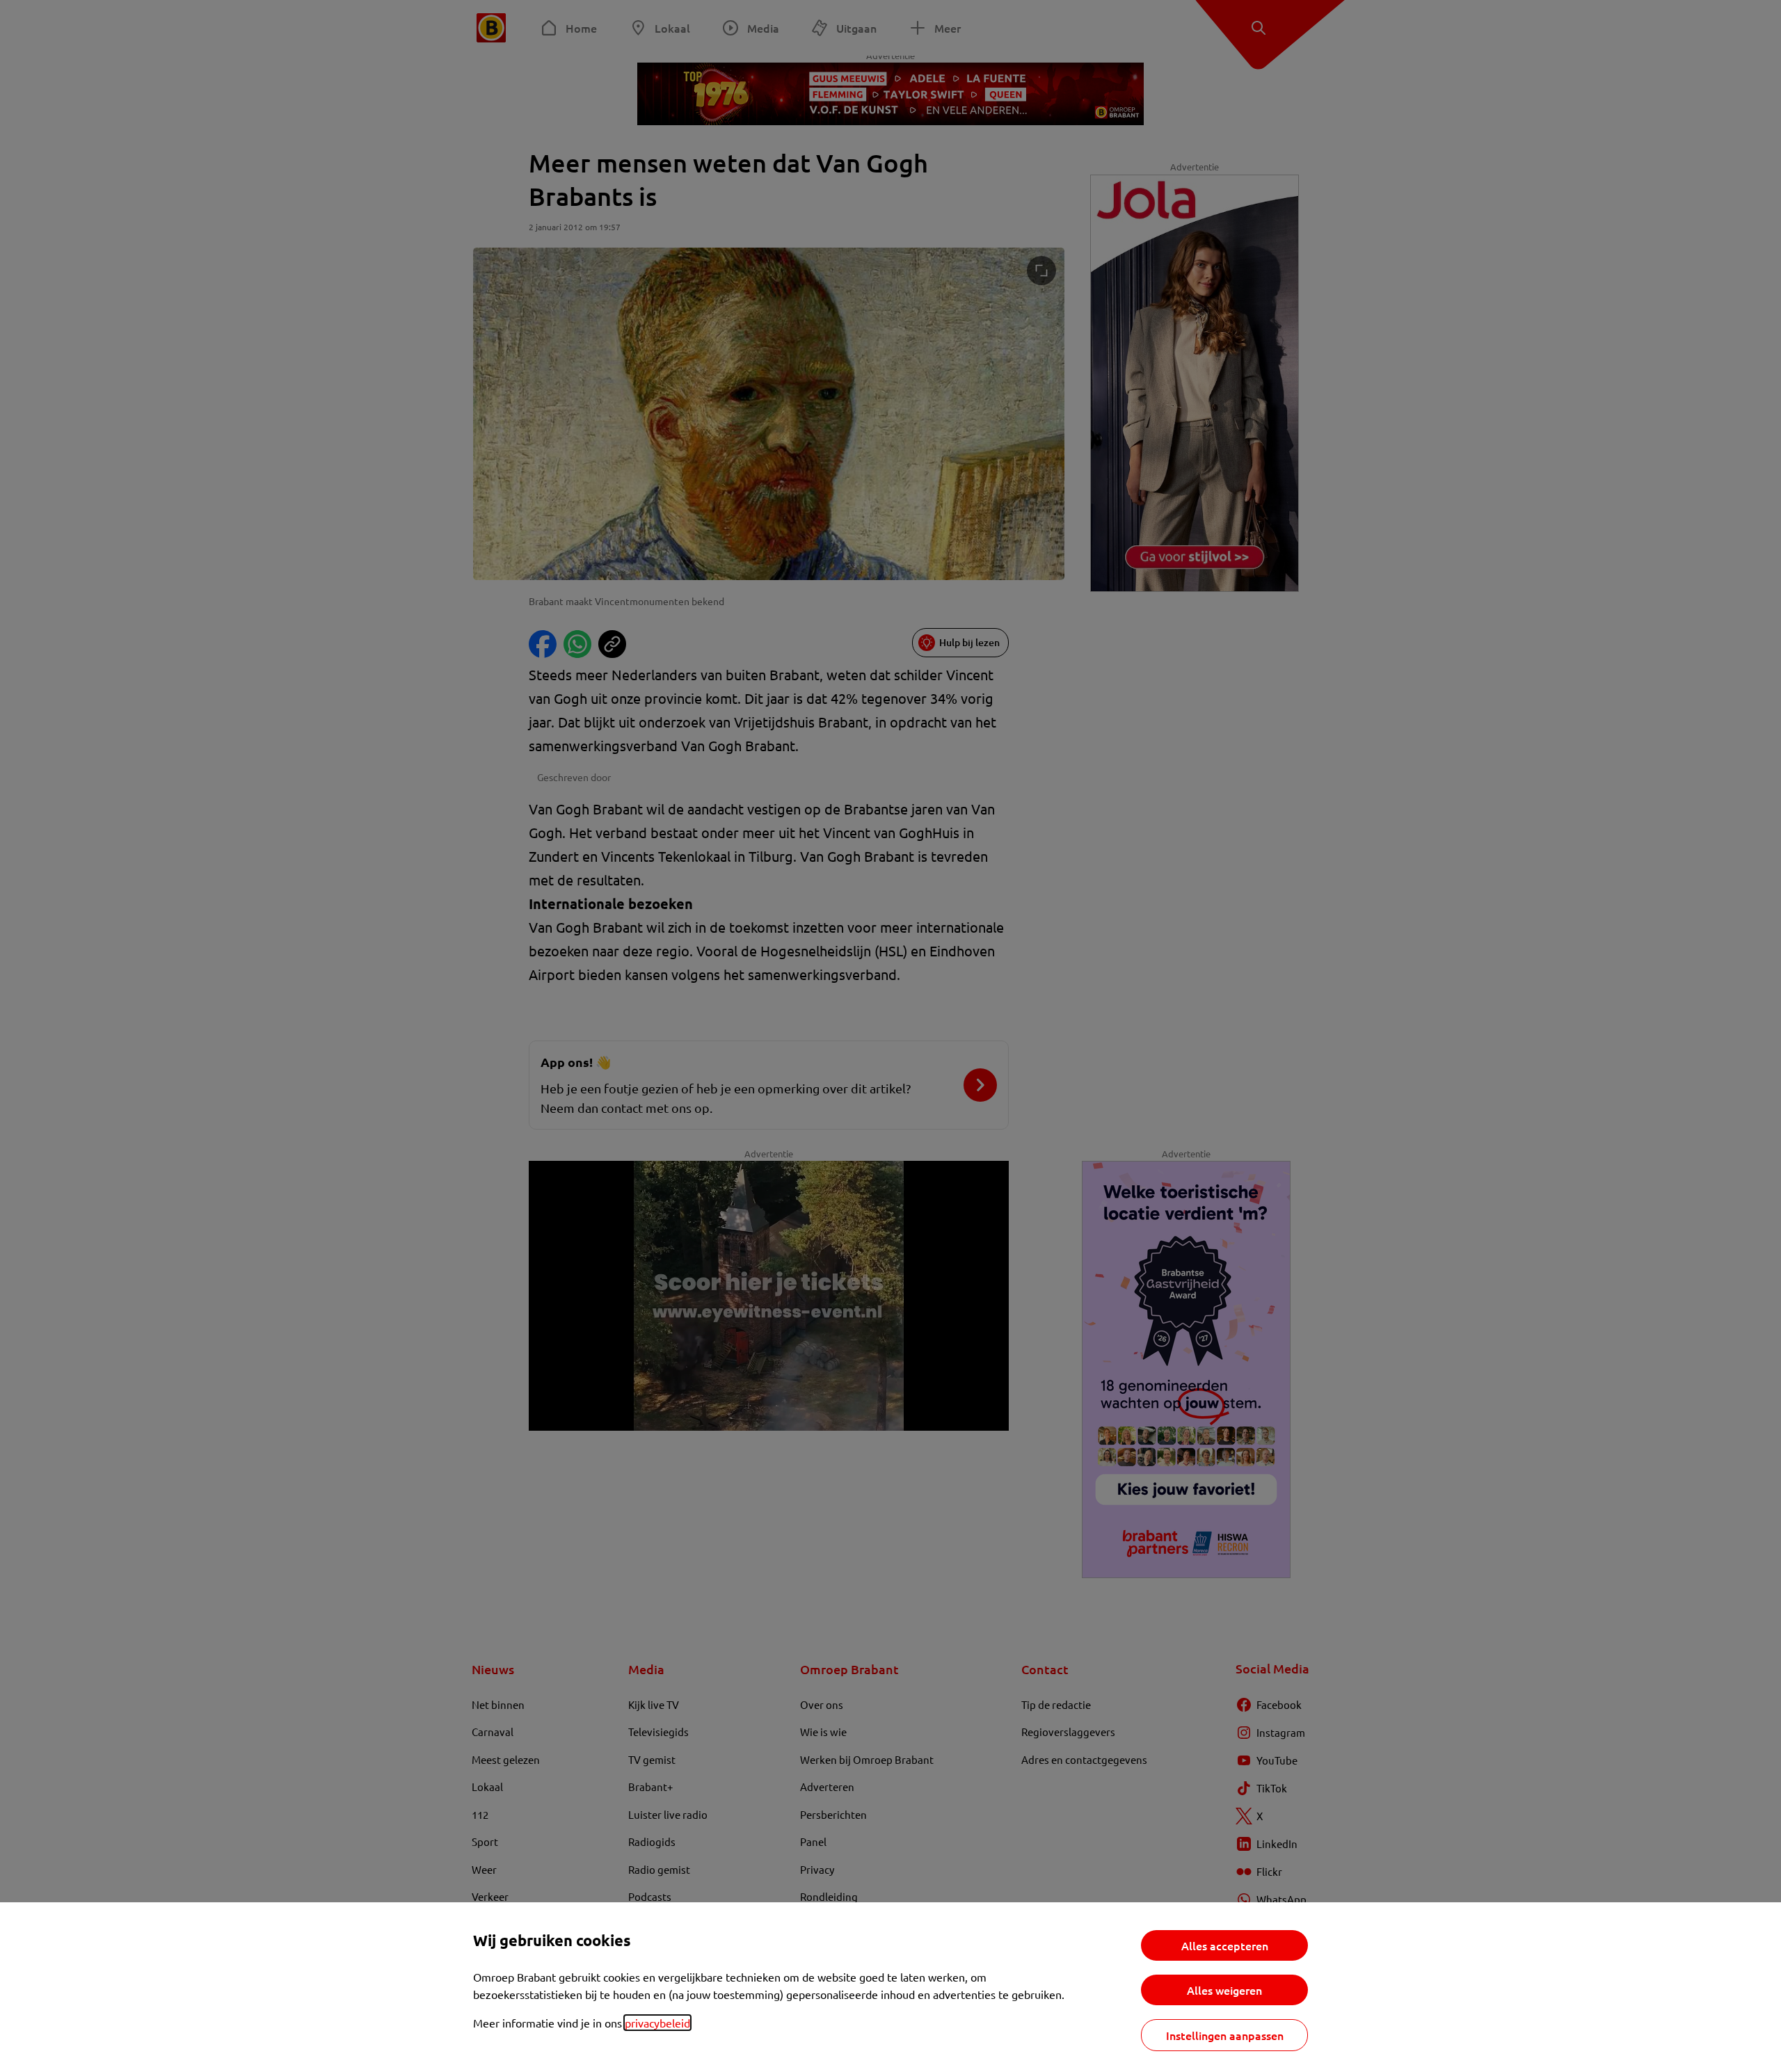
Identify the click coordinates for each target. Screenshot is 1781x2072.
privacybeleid (657, 2023)
